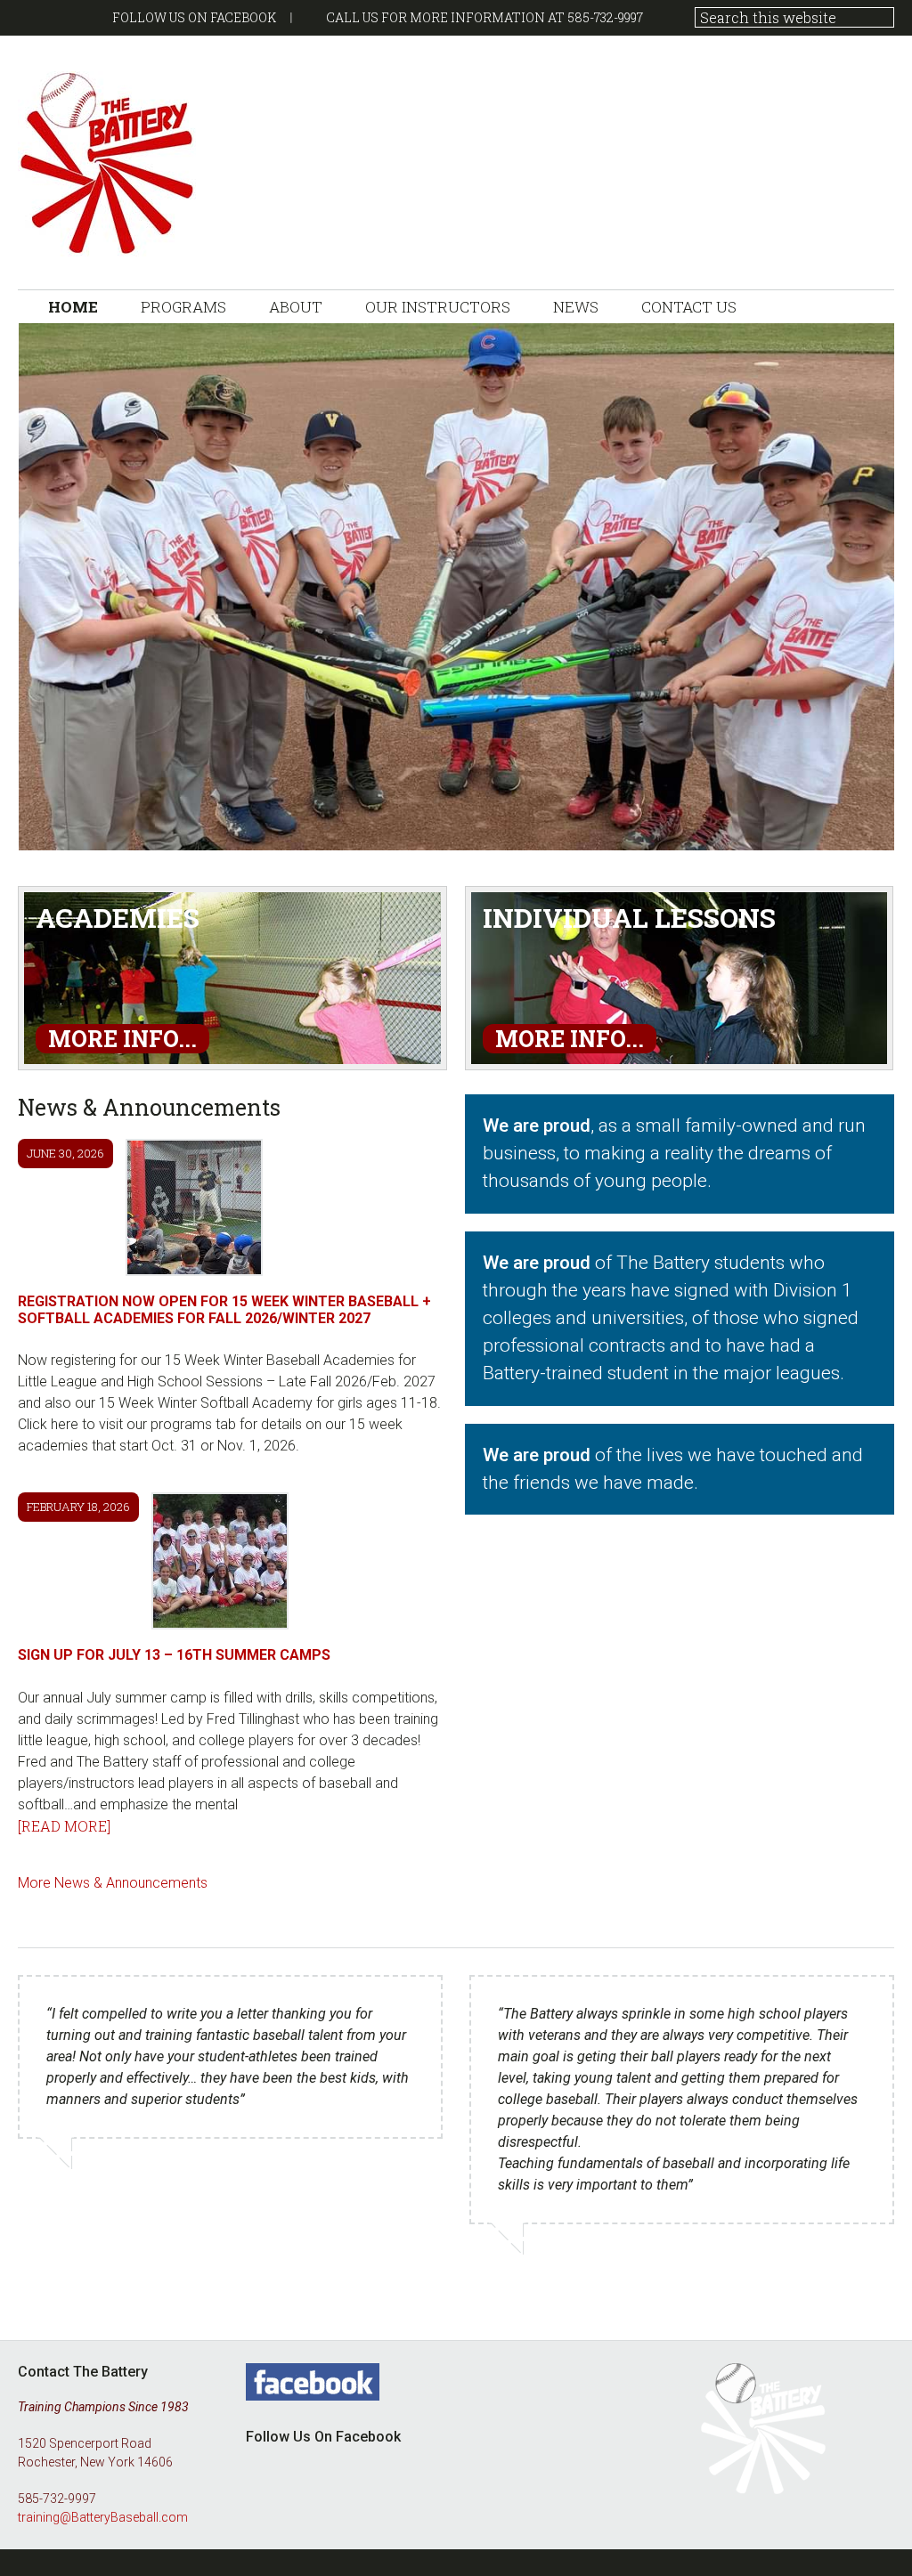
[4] (84, 835)
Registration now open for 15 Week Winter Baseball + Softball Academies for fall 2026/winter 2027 (224, 1310)
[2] (50, 835)
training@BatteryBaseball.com (103, 2517)
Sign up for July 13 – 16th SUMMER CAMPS (174, 1655)
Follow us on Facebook (194, 17)
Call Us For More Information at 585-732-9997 (484, 17)
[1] (33, 835)
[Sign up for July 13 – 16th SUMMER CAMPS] (220, 1564)
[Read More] (64, 1826)
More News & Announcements (113, 1883)
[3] (67, 835)
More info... (122, 1039)
